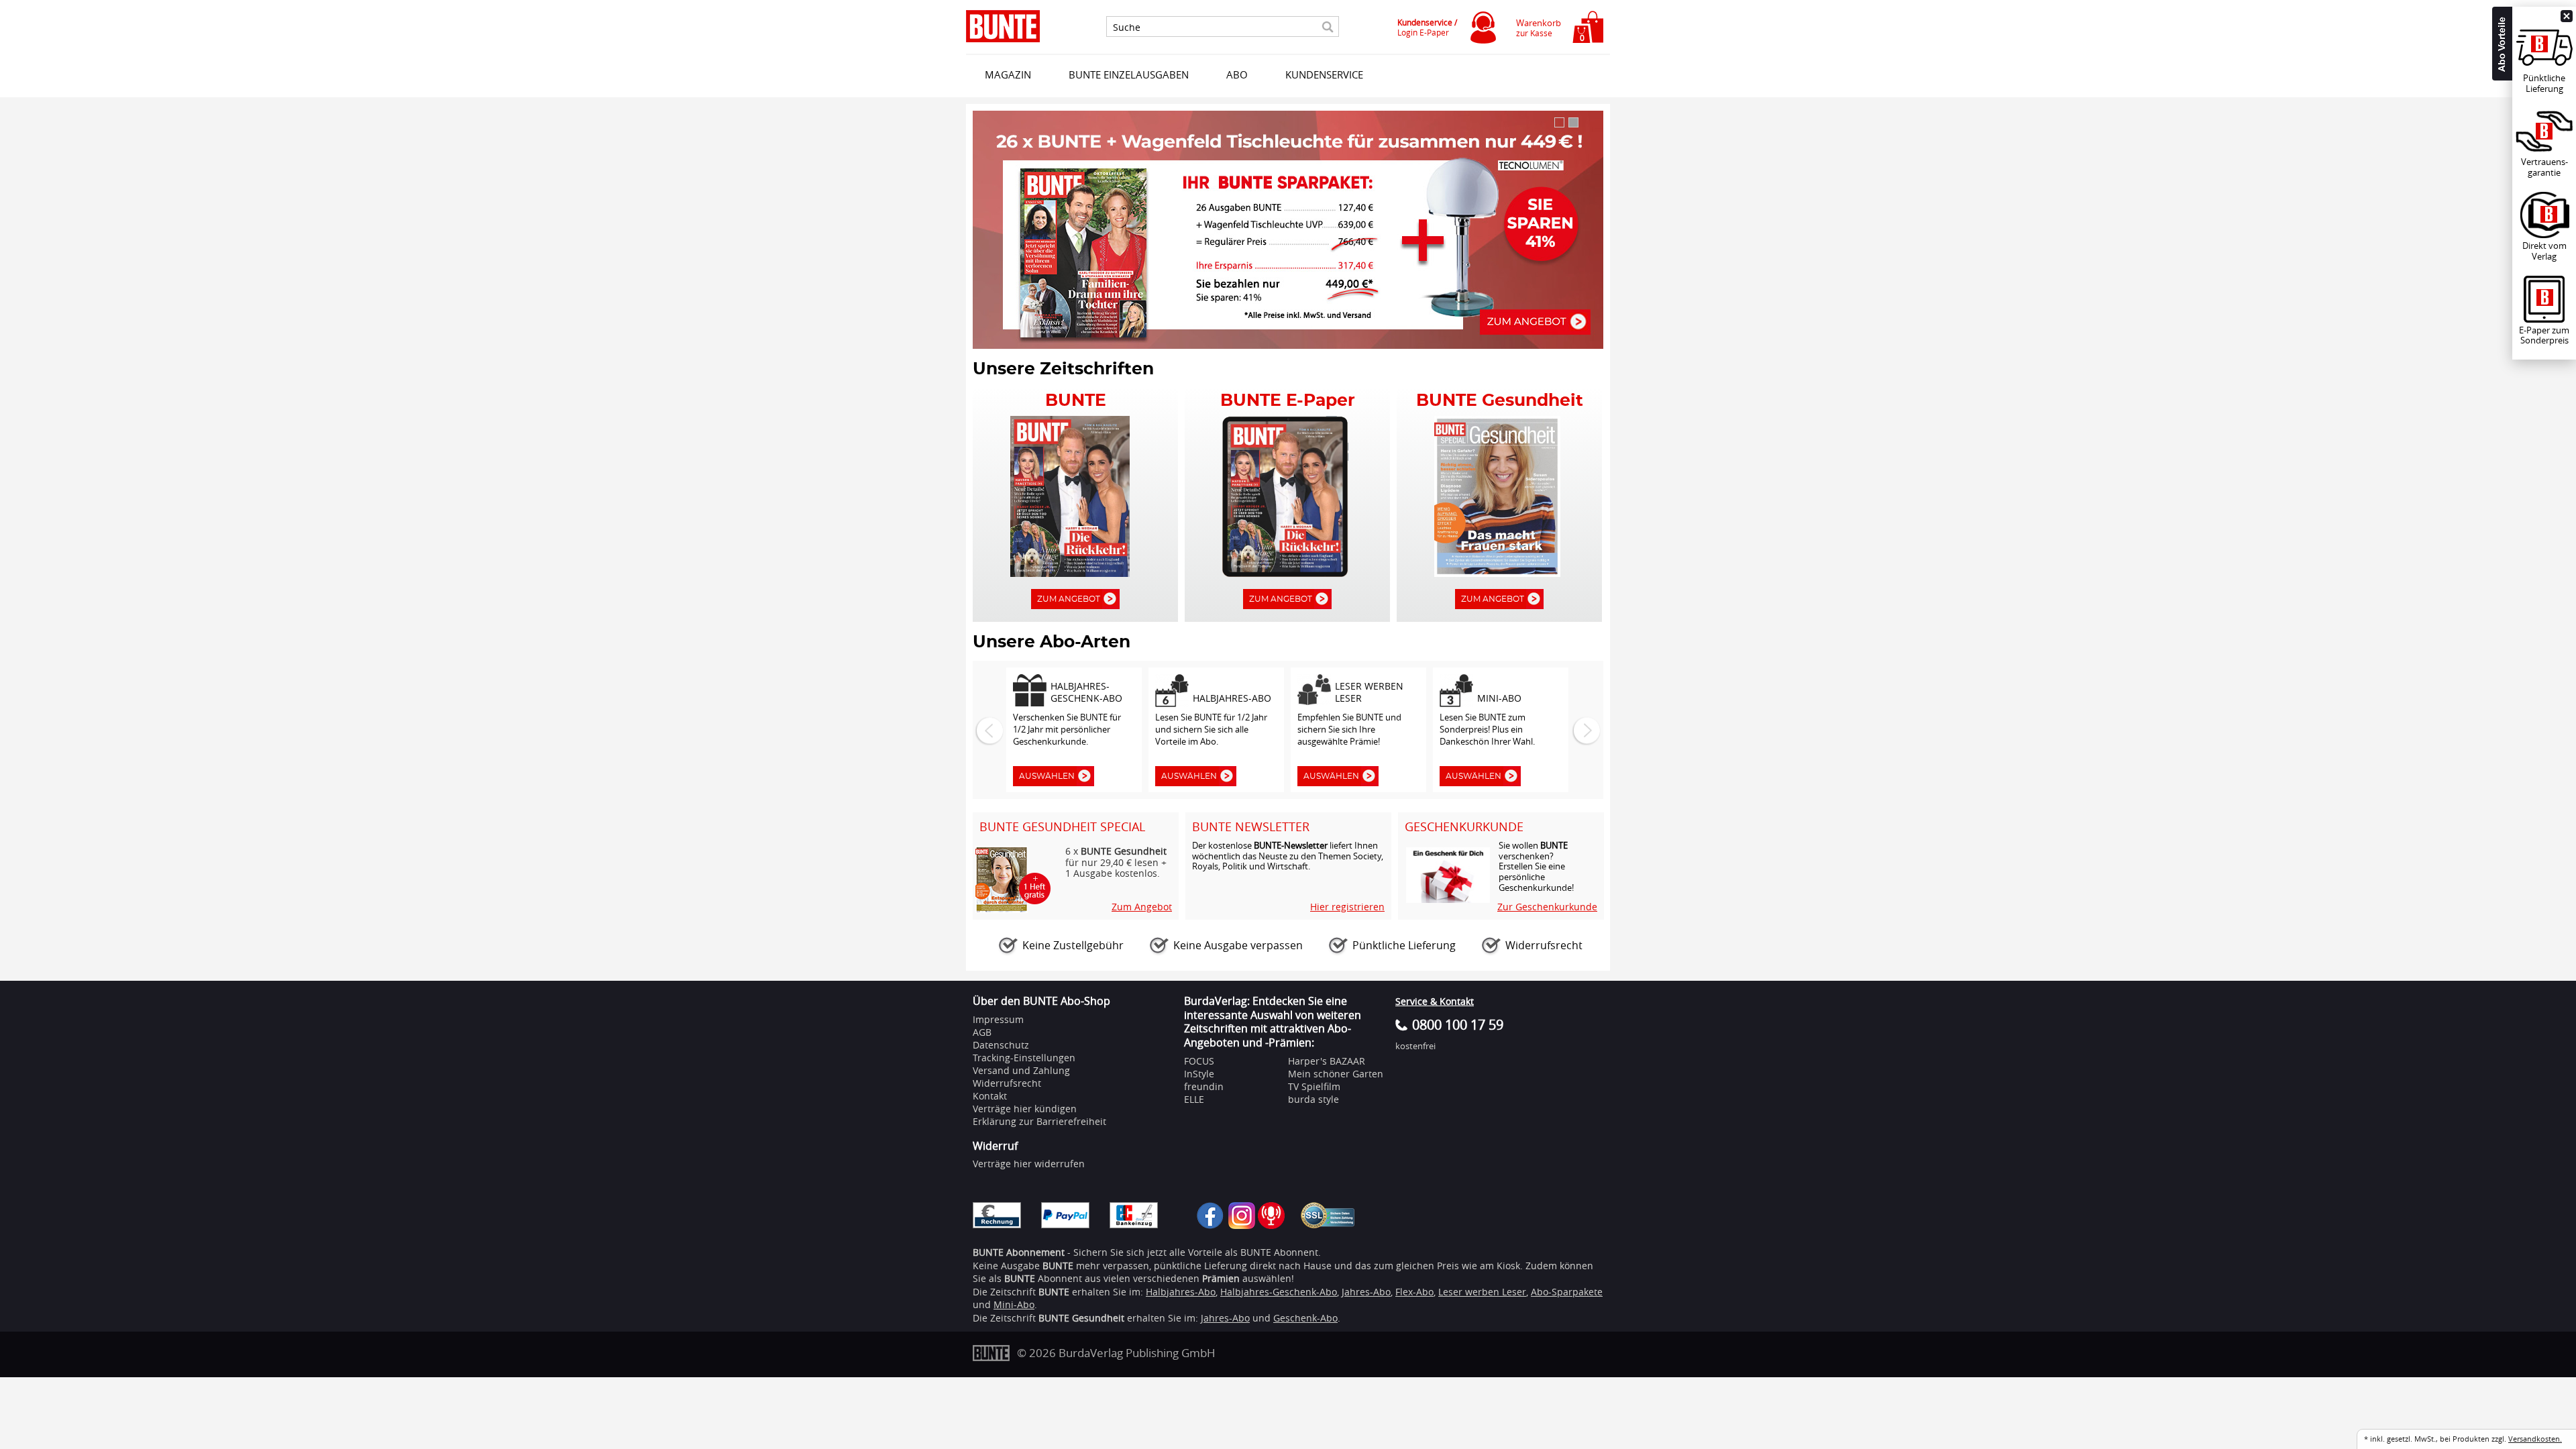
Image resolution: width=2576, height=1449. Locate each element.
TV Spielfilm (1314, 1086)
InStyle (1199, 1074)
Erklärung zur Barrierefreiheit (1039, 1121)
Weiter (1585, 730)
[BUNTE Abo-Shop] (1003, 26)
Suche (1127, 28)
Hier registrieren (1347, 907)
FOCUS (1199, 1061)
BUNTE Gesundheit (1081, 1318)
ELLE (1194, 1099)
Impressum (998, 1019)
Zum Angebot (1069, 599)
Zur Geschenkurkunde (1547, 907)
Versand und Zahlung (1021, 1070)
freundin (1204, 1086)
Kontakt (990, 1096)
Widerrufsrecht (1007, 1083)
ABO (1237, 74)
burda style (1313, 1099)
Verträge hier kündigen (1025, 1109)
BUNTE (1054, 1292)
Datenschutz (1001, 1045)
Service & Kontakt (1435, 1001)
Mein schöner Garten (1336, 1074)
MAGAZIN (1008, 74)
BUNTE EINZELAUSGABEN (1129, 74)
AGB (982, 1032)
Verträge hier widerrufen (1029, 1164)
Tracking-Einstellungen (1024, 1058)
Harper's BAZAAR (1327, 1061)
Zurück (988, 730)
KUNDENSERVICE (1324, 74)
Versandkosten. (2535, 1439)
